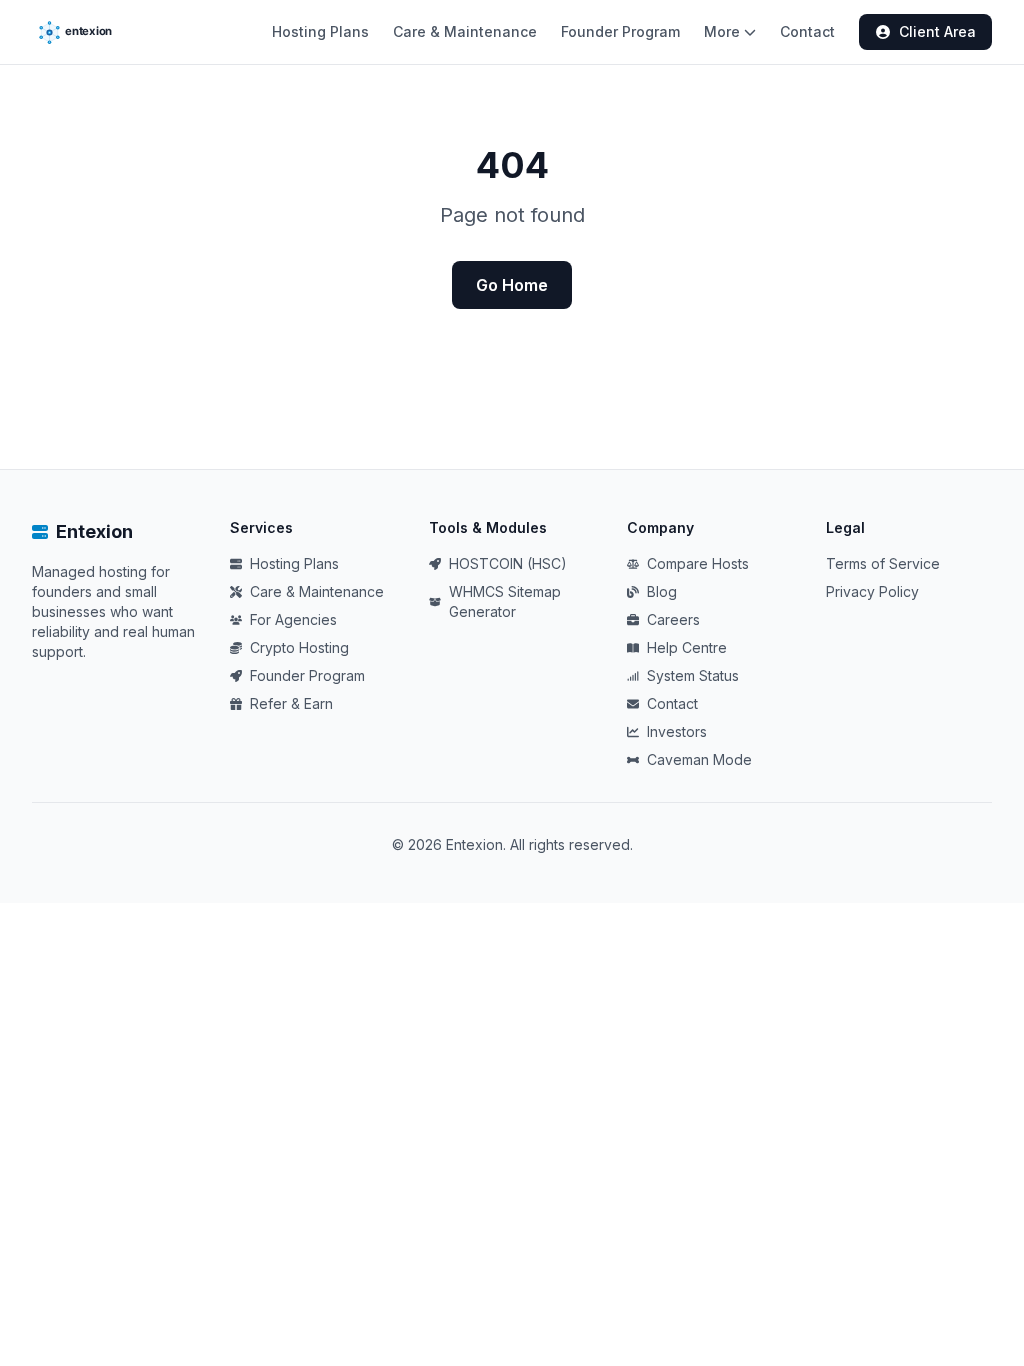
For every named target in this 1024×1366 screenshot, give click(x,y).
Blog (662, 591)
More (722, 31)
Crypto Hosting (299, 647)
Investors (677, 731)
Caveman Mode (699, 759)
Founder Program (620, 31)
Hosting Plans (320, 31)
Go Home (512, 285)
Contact (807, 31)
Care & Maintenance (465, 31)
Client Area (937, 31)
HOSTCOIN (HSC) (508, 563)
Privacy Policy (872, 591)
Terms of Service (883, 563)
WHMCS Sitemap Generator (505, 601)
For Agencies (293, 619)
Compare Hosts (698, 563)
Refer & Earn (291, 703)
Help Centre (687, 647)
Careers (673, 619)
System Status (693, 675)
